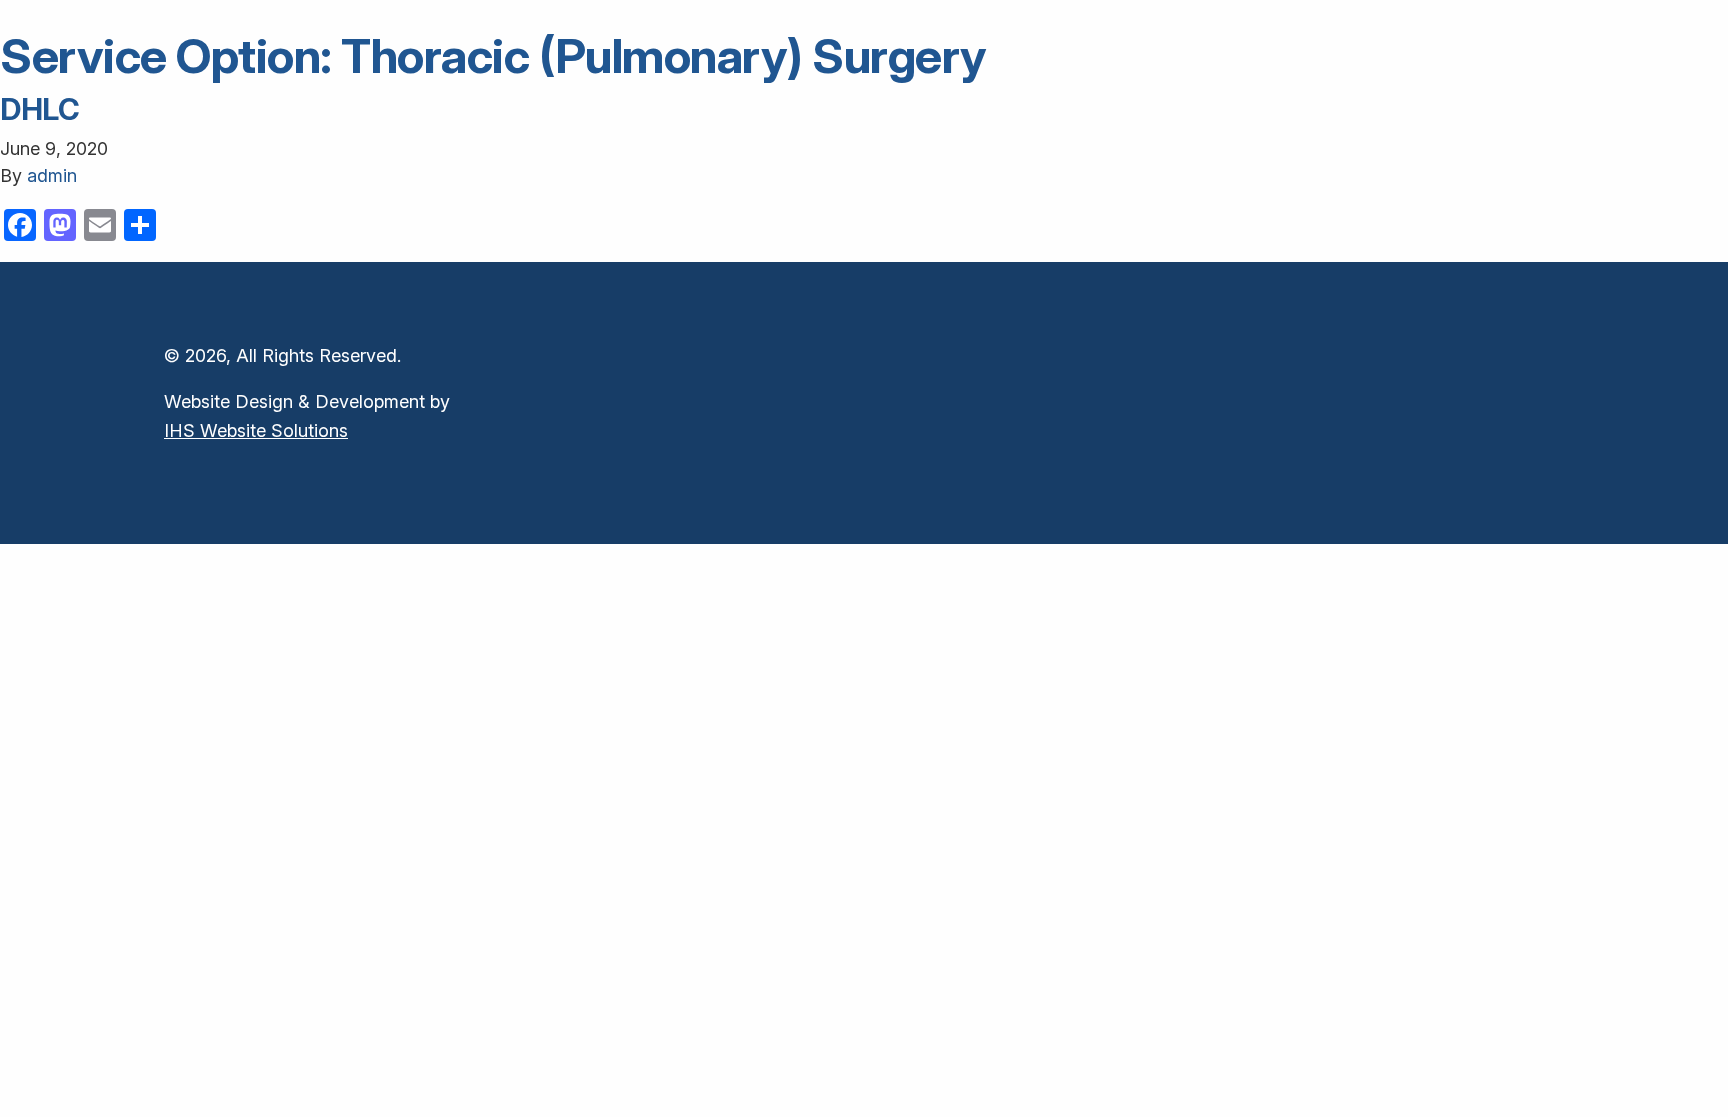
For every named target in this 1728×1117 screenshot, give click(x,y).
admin (52, 175)
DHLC (40, 109)
